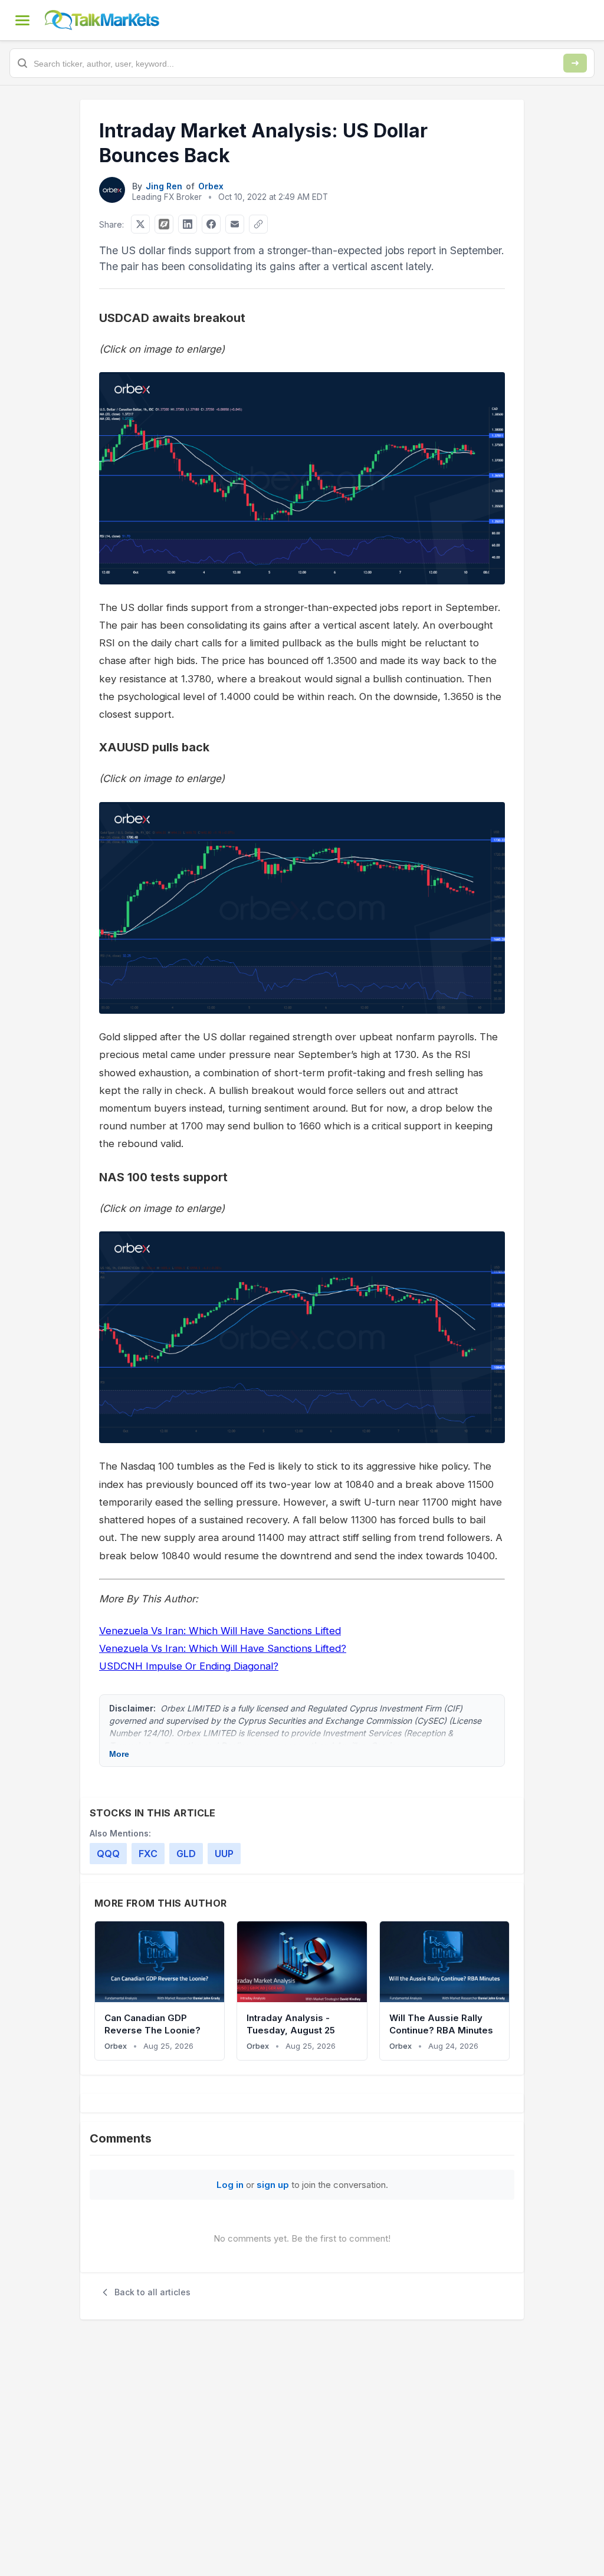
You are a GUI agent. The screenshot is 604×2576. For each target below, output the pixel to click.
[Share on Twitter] (140, 224)
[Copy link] (258, 224)
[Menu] (22, 20)
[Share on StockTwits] (164, 224)
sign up (273, 2185)
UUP (224, 1854)
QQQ (108, 1854)
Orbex (211, 186)
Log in (230, 2185)
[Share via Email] (235, 224)
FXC (148, 1854)
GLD (186, 1854)
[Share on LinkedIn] (188, 224)
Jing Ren (164, 186)
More (119, 1754)
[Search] (575, 63)
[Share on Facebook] (211, 224)
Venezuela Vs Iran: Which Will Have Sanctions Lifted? (223, 1648)
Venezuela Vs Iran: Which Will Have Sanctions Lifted (220, 1631)
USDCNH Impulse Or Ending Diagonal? (189, 1666)
